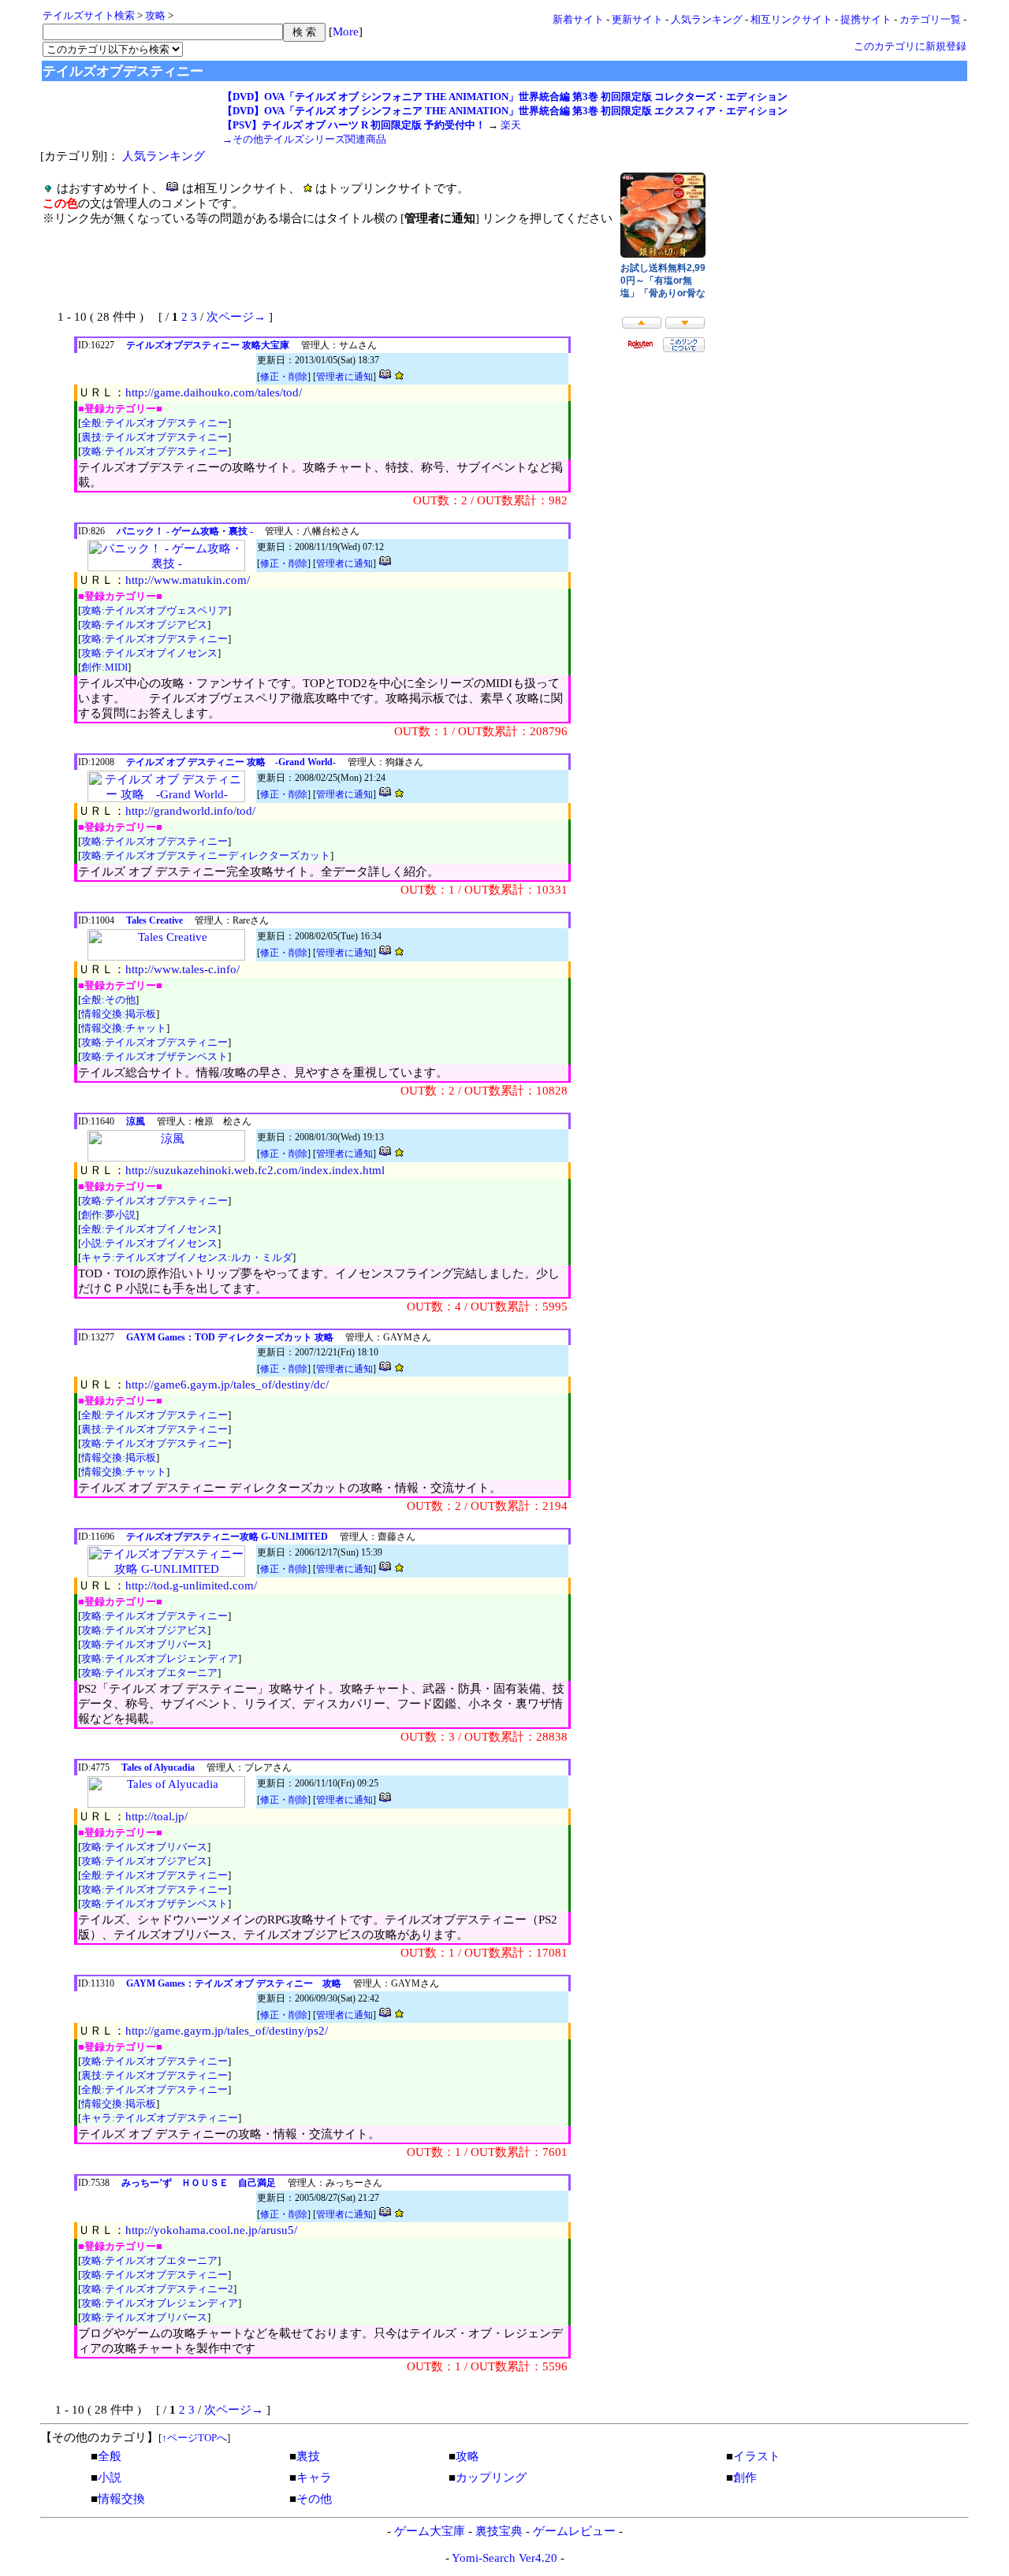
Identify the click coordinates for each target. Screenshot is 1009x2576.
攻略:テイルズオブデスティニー (155, 451)
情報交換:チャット (124, 1028)
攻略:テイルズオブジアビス (144, 624)
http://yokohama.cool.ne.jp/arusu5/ (211, 2230)
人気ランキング (707, 19)
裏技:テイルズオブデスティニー (155, 437)
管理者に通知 (344, 377)
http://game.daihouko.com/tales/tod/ (214, 392)
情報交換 (121, 2499)
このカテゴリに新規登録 (910, 46)
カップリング (491, 2477)
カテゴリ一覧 (930, 19)
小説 (110, 2477)
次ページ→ (236, 317)
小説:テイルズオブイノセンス (149, 1243)
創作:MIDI (104, 667)
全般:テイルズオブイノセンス (149, 1229)
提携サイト (866, 19)
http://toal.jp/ (156, 1816)
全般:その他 (108, 1000)
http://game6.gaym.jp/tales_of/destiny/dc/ (227, 1385)
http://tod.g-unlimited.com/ (191, 1585)
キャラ (314, 2477)
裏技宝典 (499, 2531)
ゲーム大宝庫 (430, 2531)
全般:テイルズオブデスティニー (155, 423)
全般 (110, 2456)
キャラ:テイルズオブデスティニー (160, 2118)
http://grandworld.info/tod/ (190, 811)
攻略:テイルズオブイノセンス (149, 653)
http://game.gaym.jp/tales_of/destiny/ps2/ (227, 2031)
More (346, 32)
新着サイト (578, 19)
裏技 (308, 2456)
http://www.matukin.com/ (188, 580)
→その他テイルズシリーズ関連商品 (304, 139)
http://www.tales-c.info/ (182, 969)
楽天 (511, 125)
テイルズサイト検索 (89, 15)
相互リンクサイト (791, 19)
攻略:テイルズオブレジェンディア (160, 1658)
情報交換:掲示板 (119, 1014)
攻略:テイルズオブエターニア (149, 1673)
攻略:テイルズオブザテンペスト (155, 1056)
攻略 (155, 15)
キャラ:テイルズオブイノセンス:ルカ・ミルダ (187, 1257)
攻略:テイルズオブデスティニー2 (157, 2289)
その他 (314, 2499)
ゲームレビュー (574, 2531)
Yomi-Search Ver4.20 (504, 2558)
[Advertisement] (227, 275)
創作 (745, 2477)
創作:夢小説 (108, 1215)
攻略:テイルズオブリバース (144, 1644)
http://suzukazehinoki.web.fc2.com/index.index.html (255, 1170)
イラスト (757, 2456)
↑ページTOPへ (194, 2438)
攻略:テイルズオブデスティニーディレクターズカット (206, 855)
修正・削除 (284, 377)
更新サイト (637, 19)
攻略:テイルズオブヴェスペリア (155, 610)
